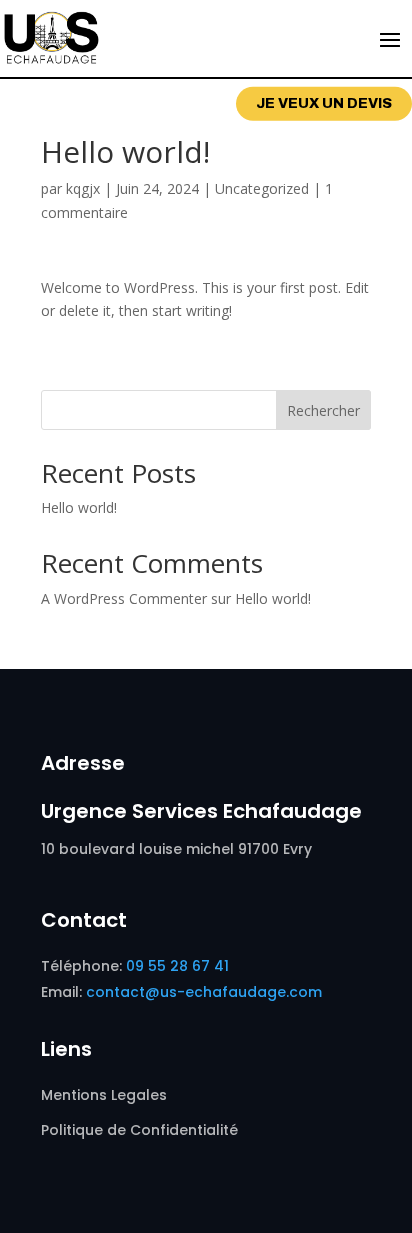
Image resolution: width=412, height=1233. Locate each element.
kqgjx (83, 188)
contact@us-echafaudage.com (204, 992)
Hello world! (79, 507)
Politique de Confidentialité (141, 1130)
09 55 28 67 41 (177, 966)
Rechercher (323, 410)
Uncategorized (262, 188)
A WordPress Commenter (124, 598)
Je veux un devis (324, 103)
